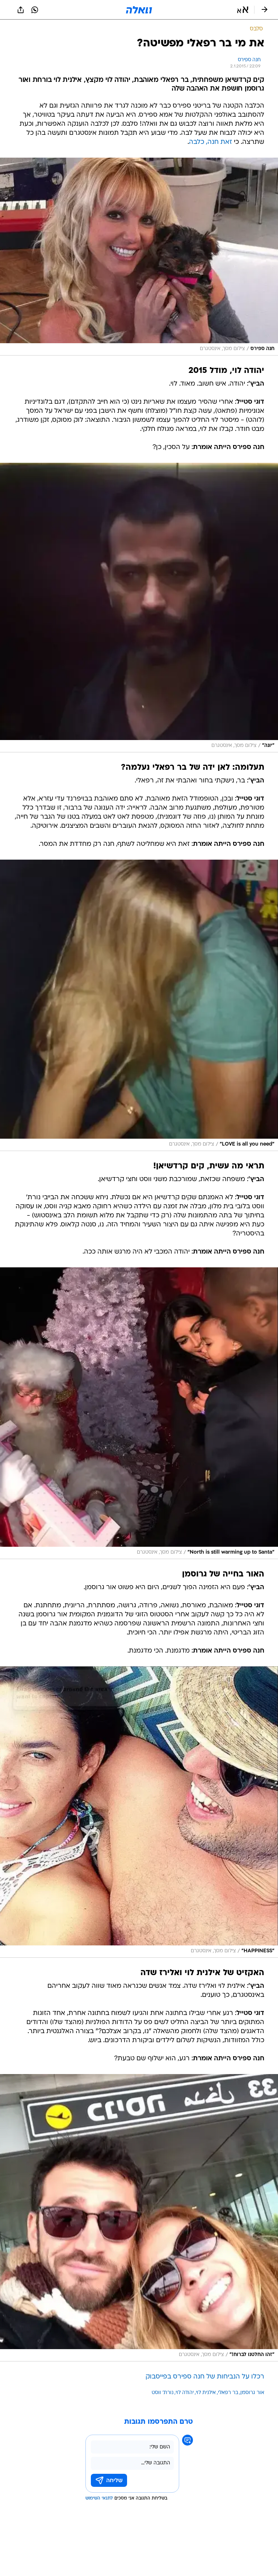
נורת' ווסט (163, 2393)
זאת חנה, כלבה (210, 142)
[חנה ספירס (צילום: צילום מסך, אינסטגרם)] (139, 257)
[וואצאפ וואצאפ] (35, 10)
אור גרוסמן (252, 2393)
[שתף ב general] (21, 10)
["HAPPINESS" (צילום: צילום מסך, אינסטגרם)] (139, 1812)
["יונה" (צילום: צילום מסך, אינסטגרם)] (139, 608)
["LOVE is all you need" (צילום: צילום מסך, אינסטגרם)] (139, 1005)
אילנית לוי (206, 2393)
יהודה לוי (185, 2393)
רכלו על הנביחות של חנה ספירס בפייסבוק (205, 2377)
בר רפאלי (228, 2393)
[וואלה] (139, 10)
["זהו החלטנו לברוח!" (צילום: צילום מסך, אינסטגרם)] (139, 2218)
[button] (243, 10)
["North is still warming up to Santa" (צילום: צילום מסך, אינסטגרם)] (139, 1413)
